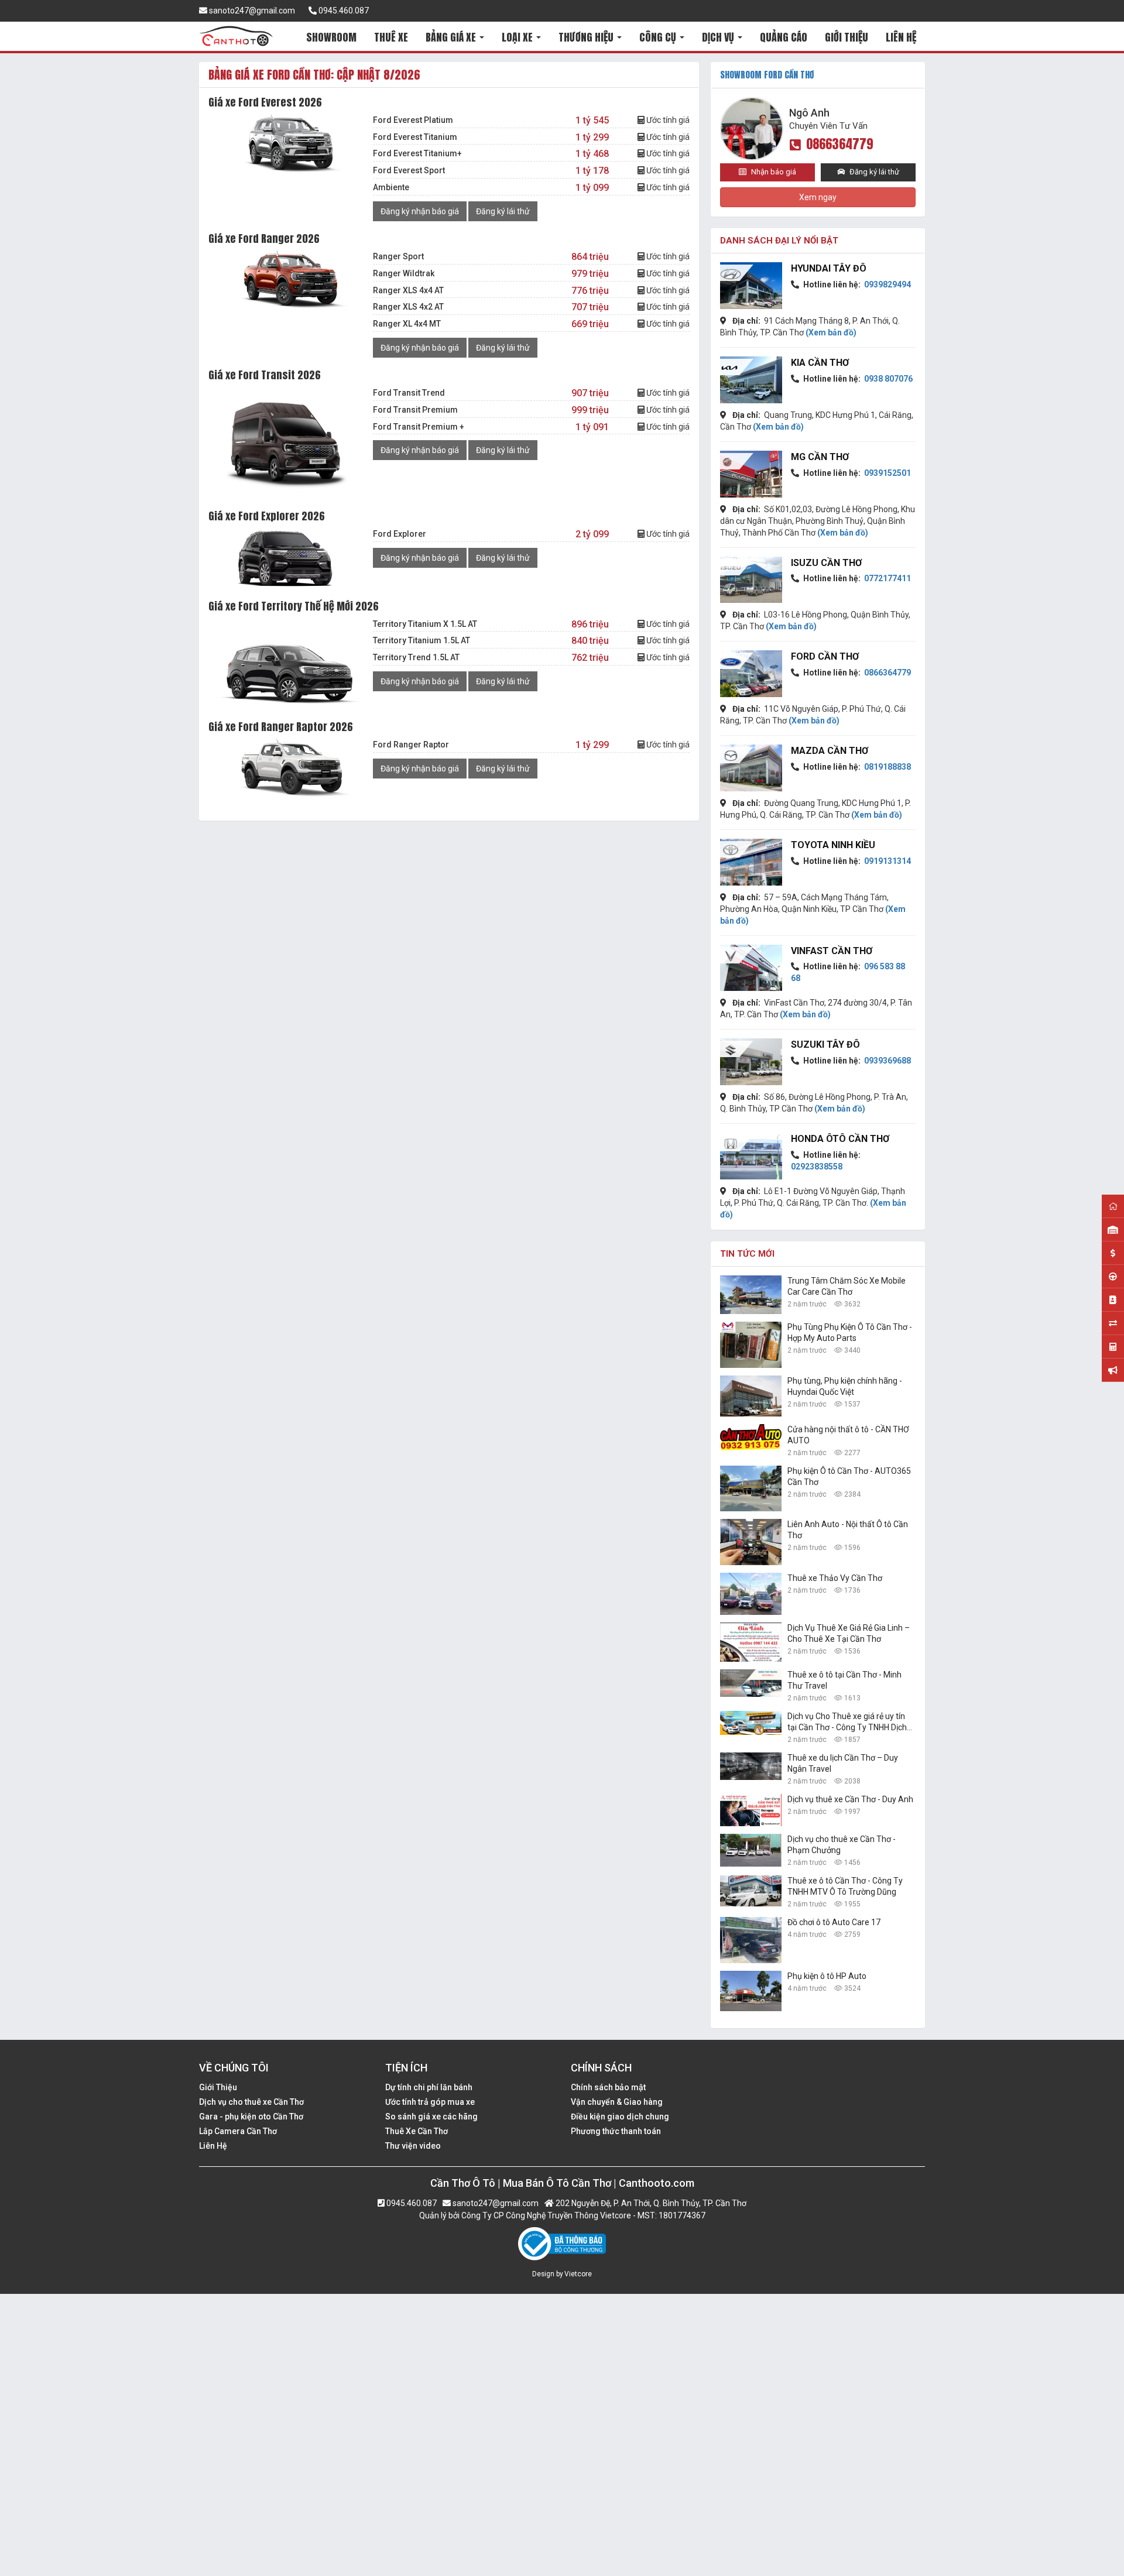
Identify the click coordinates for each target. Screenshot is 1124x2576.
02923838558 (817, 1167)
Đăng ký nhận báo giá (420, 211)
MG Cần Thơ (820, 457)
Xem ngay (818, 197)
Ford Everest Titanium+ (417, 153)
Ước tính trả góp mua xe (430, 2102)
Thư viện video (413, 2146)
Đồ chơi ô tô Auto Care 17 (834, 1922)
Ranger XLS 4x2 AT (408, 307)
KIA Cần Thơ (820, 363)
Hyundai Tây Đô (829, 268)
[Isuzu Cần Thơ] (751, 580)
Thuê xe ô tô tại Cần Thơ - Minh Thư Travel (844, 1680)
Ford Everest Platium (413, 120)
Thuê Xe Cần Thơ (417, 2131)
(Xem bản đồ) (831, 332)
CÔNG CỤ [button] (659, 37)
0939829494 (887, 284)
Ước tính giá (667, 120)
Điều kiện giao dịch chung (620, 2117)
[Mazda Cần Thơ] (751, 768)
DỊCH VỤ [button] (719, 37)
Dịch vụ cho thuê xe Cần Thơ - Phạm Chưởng (842, 1845)
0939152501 (887, 473)
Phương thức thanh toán (616, 2131)
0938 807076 (887, 379)
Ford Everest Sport (409, 170)
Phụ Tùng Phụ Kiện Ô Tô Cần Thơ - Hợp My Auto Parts (850, 1332)
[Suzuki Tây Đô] (751, 1062)
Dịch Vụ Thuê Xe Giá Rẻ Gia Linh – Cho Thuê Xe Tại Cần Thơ (849, 1633)
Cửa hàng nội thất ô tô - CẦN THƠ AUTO (848, 1435)
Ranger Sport (398, 256)
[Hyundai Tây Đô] (751, 286)
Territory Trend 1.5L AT (416, 657)
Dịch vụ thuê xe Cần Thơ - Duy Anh (850, 1799)
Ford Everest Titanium (415, 137)
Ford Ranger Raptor (411, 745)
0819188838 (887, 767)
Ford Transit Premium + (419, 427)
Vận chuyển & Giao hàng (617, 2102)
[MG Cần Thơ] (751, 474)
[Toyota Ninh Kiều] (751, 862)
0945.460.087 (343, 11)
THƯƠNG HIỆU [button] (587, 37)
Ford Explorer (400, 534)
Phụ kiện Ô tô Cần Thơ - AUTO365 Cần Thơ (849, 1476)
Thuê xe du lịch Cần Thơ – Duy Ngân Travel (843, 1763)
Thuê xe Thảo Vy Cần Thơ (835, 1578)
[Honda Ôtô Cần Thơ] (751, 1156)
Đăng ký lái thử (503, 211)
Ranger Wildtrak (404, 273)
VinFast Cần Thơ (832, 951)
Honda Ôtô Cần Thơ (840, 1139)
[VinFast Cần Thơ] (751, 968)
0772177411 (887, 578)
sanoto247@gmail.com (251, 11)
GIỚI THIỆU (847, 37)
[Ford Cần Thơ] (751, 674)
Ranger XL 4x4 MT (407, 324)
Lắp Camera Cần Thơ (238, 2131)
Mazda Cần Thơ (830, 751)
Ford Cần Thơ (825, 656)
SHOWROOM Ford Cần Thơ (767, 75)
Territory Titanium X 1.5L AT (425, 624)
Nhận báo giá (773, 172)
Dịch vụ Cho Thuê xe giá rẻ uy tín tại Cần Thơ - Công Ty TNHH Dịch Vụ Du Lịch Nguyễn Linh (847, 1722)
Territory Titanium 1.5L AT (421, 640)
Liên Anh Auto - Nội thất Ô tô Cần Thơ (848, 1530)
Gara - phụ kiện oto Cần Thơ (251, 2117)
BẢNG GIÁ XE (452, 37)
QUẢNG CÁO (784, 37)
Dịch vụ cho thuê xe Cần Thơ (251, 2102)
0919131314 (887, 861)
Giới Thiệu (218, 2087)
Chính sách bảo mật (608, 2087)
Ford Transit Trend (409, 393)
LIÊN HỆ (901, 37)
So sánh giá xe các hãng (431, 2117)
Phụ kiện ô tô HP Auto (827, 1976)
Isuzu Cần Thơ (826, 563)
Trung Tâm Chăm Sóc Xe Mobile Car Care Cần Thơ (847, 1286)
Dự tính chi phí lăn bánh (429, 2087)
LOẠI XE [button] (518, 37)
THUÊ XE (391, 37)
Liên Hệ (213, 2146)
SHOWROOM (331, 37)
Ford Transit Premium (415, 410)
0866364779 (840, 144)
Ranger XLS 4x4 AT (408, 290)
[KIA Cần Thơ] (751, 380)
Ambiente (391, 187)
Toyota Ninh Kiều (833, 845)
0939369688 (887, 1061)
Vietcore (578, 2274)
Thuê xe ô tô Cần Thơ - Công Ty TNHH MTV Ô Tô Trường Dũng (845, 1886)
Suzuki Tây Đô (825, 1045)
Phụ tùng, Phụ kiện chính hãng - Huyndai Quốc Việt (845, 1386)
